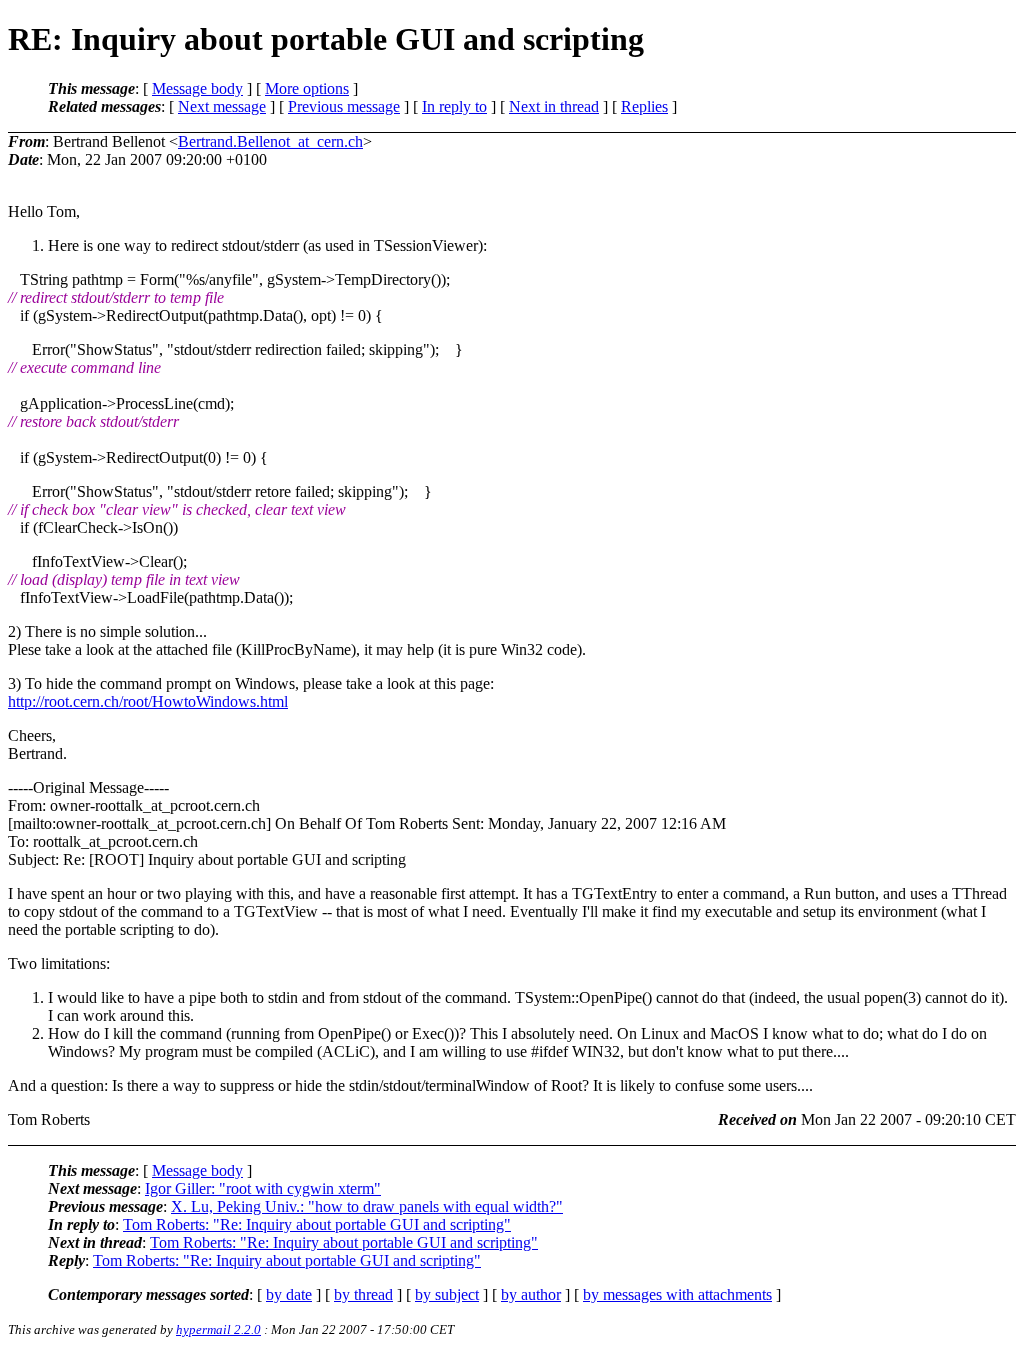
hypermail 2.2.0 (218, 1329)
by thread (363, 1294)
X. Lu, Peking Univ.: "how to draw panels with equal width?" (367, 1206)
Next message (222, 106)
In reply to (454, 106)
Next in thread (554, 106)
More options (307, 88)
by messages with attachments (677, 1294)
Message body (197, 88)
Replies (644, 106)
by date (289, 1294)
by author (531, 1294)
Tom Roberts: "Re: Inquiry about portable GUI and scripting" (317, 1224)
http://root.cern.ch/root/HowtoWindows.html (148, 701)
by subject (447, 1294)
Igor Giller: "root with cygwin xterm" (263, 1188)
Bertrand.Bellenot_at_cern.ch (270, 141)
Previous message (344, 106)
